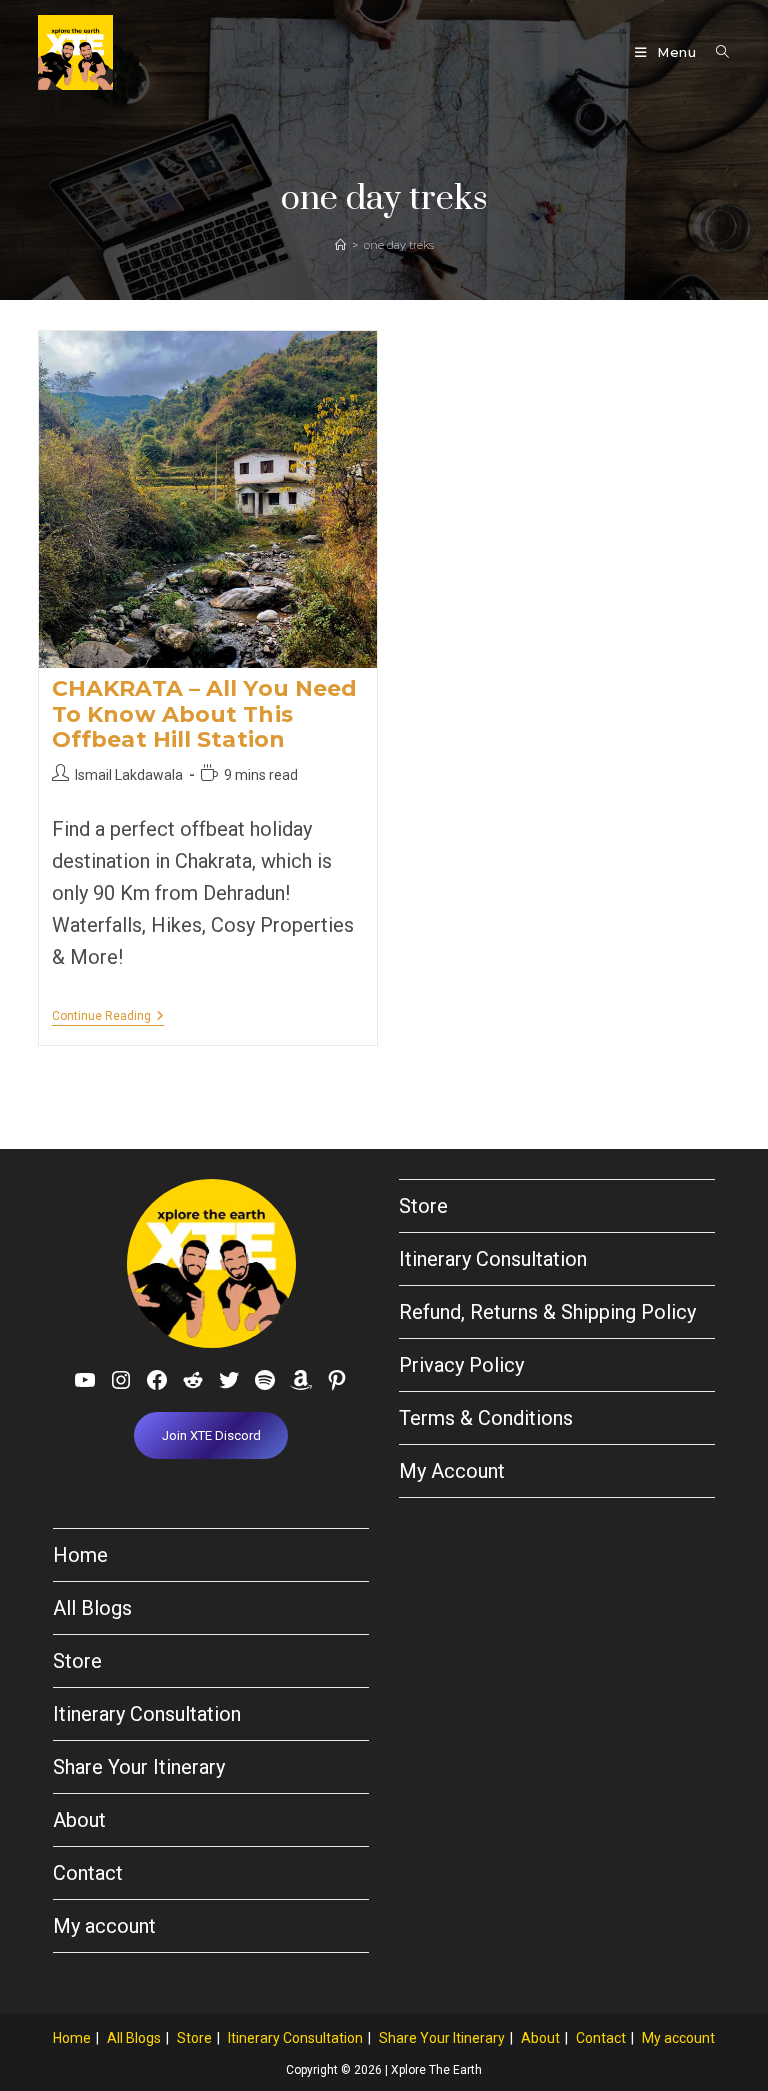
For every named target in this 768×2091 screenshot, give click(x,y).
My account (104, 1926)
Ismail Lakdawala (129, 775)
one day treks (399, 245)
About (79, 1820)
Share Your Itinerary (139, 1767)
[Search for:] (715, 52)
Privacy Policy (461, 1365)
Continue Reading (108, 1017)
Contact (88, 1873)
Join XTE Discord (211, 1435)
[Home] (340, 245)
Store (423, 1206)
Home (80, 1555)
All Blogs (92, 1608)
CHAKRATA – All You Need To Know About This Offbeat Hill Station (204, 713)
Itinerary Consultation (493, 1259)
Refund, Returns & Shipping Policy (547, 1312)
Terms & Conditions (486, 1418)
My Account (452, 1471)
